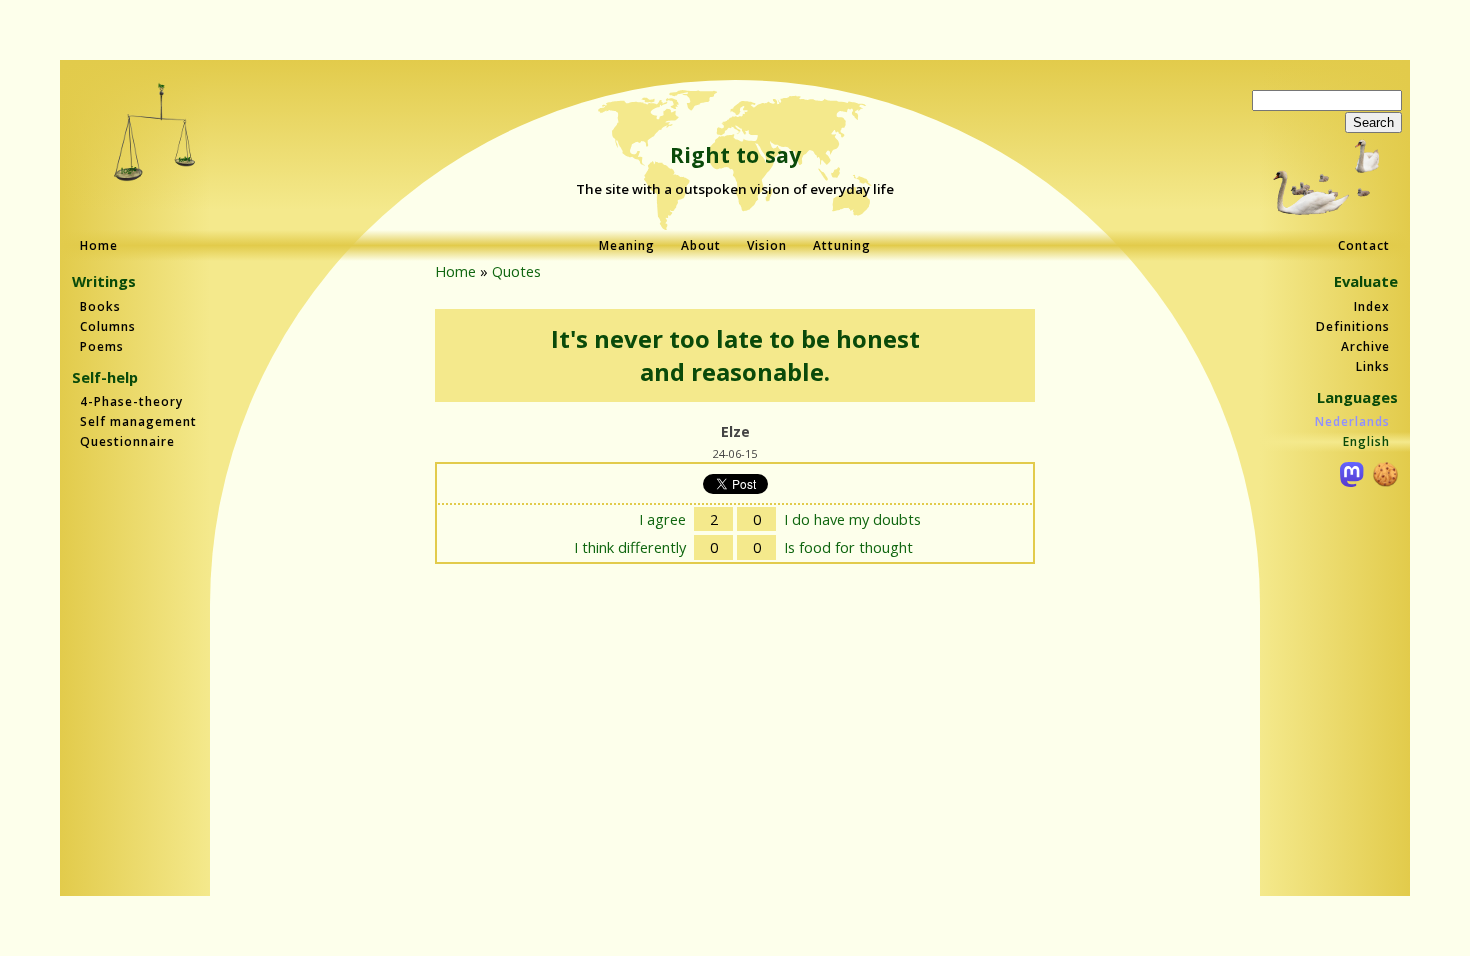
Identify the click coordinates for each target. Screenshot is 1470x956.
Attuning (842, 245)
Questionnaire (127, 441)
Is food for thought (848, 547)
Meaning (627, 245)
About (701, 245)
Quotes (516, 271)
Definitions (1353, 326)
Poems (102, 346)
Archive (1365, 346)
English (1366, 441)
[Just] (155, 134)
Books (100, 306)
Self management (138, 421)
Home (99, 245)
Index (1372, 306)
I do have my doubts (852, 519)
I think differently (630, 547)
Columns (108, 326)
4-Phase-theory (131, 401)
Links (1373, 366)
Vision (767, 245)
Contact (1364, 245)
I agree (662, 519)
